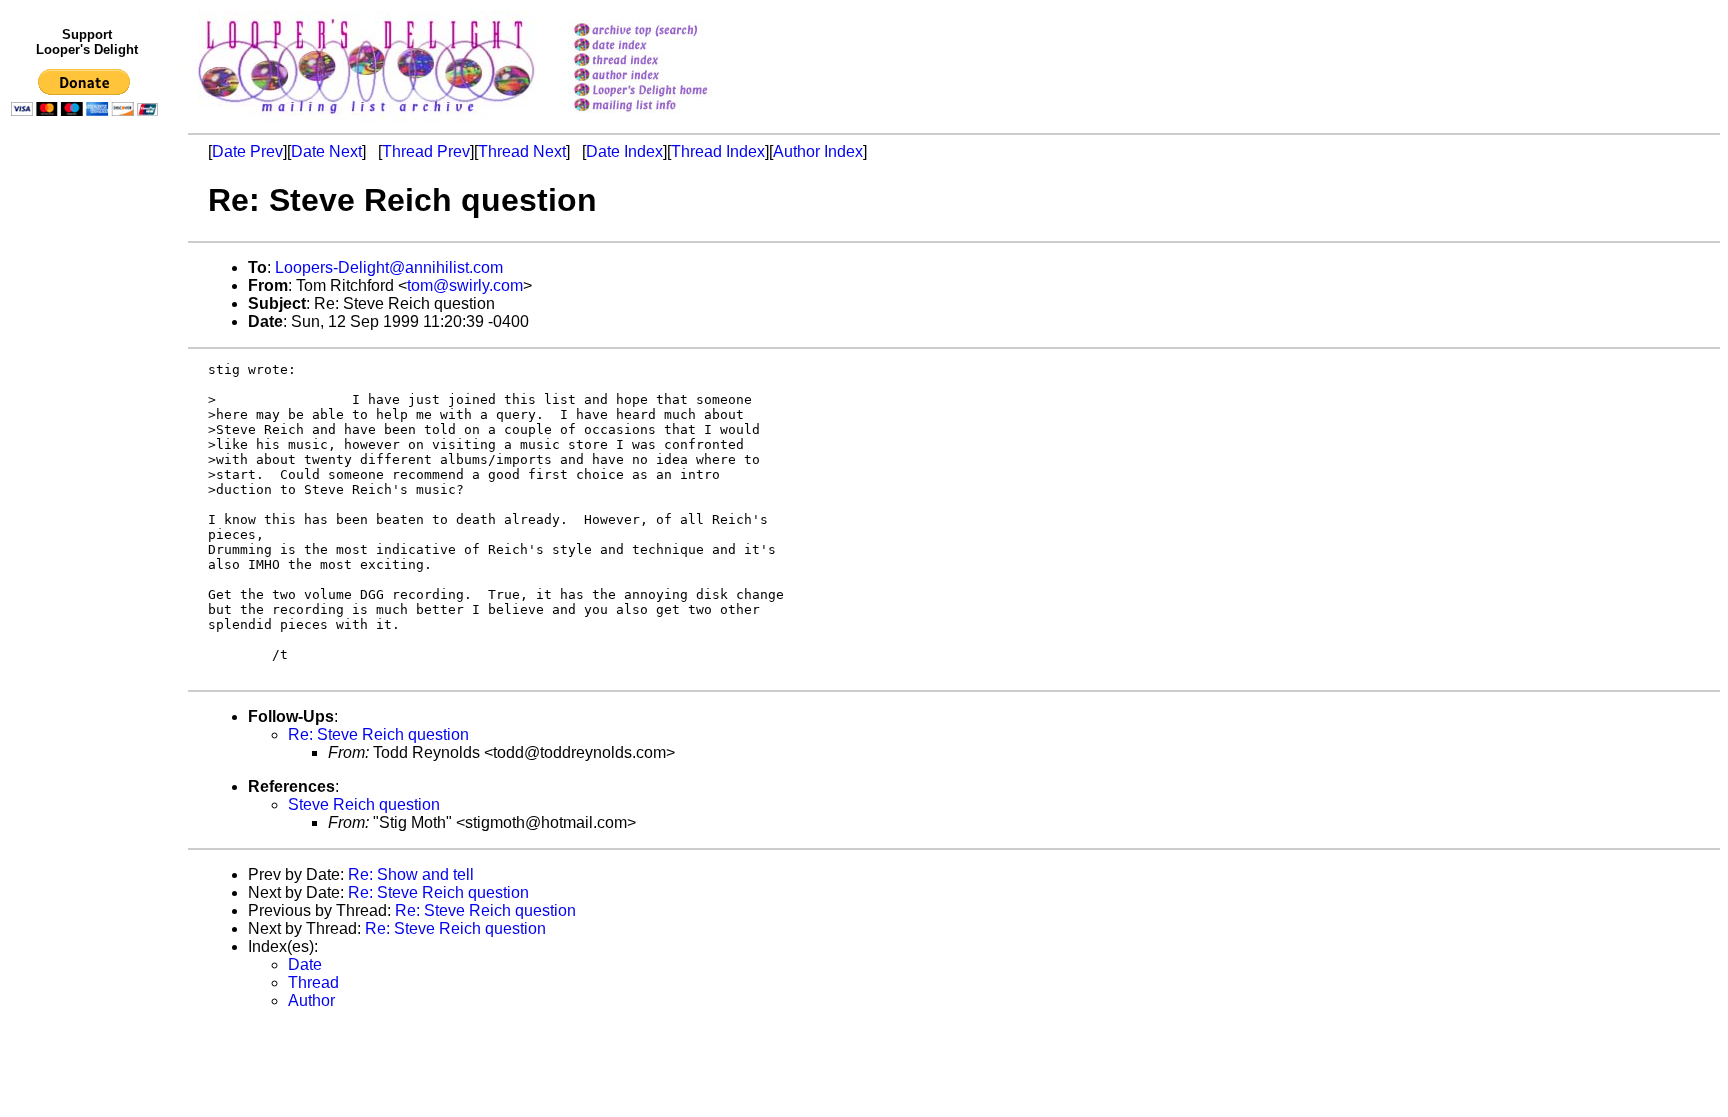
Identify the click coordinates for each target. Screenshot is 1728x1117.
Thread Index (718, 151)
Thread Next (522, 151)
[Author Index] (666, 76)
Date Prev (247, 151)
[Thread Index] (666, 61)
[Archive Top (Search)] (666, 31)
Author (311, 1000)
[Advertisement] (88, 537)
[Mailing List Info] (666, 116)
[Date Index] (666, 46)
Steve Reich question (364, 804)
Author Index (818, 151)
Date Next (326, 151)
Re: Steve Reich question (378, 734)
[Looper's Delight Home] (666, 91)
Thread (313, 982)
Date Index (624, 151)
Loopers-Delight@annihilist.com (389, 267)
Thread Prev (426, 151)
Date (305, 964)
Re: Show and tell (411, 874)
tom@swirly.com (465, 285)
